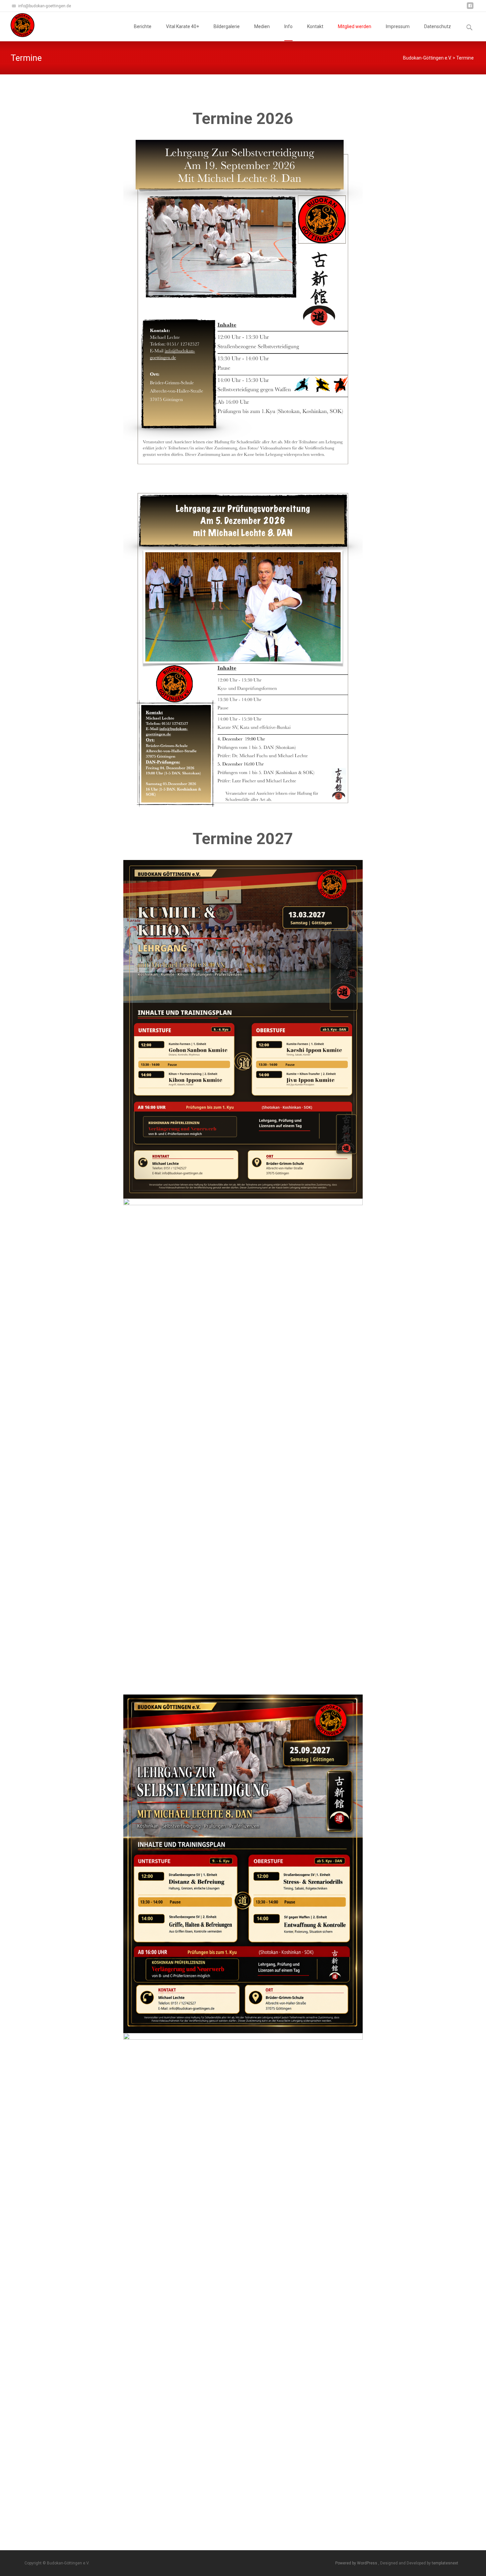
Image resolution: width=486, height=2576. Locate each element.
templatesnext (445, 2563)
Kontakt (315, 26)
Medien (262, 26)
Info (288, 26)
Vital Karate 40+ (182, 26)
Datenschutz (438, 26)
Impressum (398, 26)
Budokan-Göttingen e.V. (427, 58)
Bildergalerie (227, 26)
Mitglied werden (355, 26)
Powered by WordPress (357, 2563)
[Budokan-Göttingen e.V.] (17, 25)
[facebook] (470, 8)
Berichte (143, 26)
